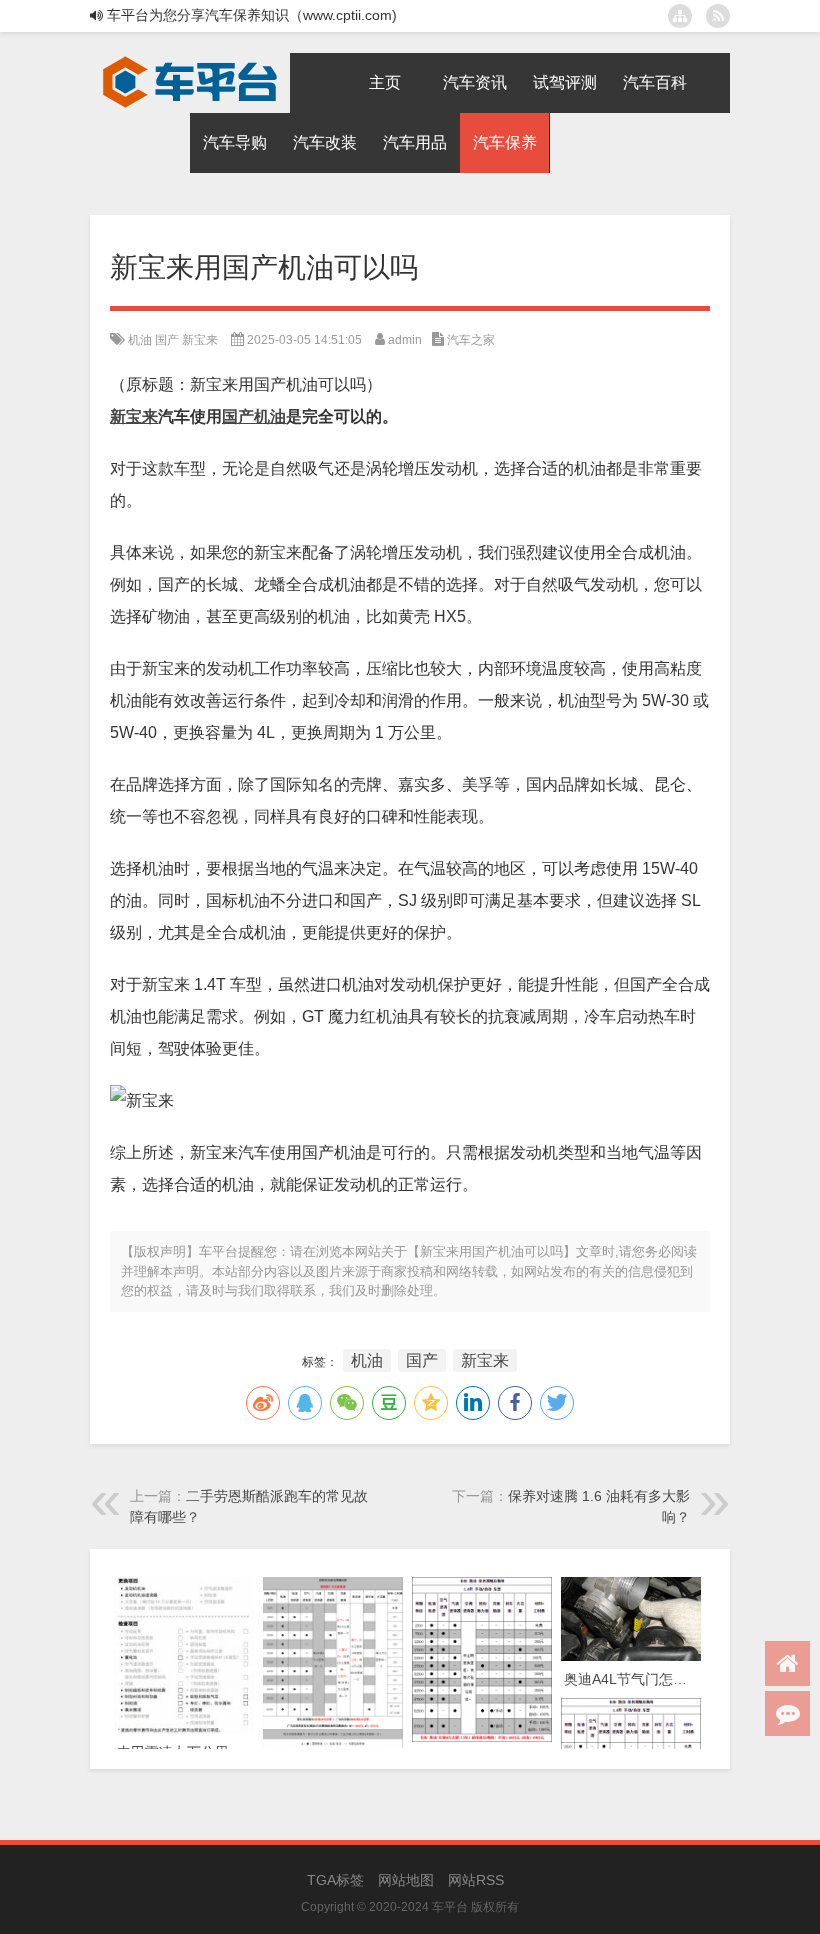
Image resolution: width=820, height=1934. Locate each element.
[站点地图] (680, 16)
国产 (167, 340)
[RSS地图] (718, 16)
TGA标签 (335, 1880)
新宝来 (200, 340)
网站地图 (406, 1880)
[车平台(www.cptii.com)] (190, 60)
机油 (140, 340)
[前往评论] (787, 1713)
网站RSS (476, 1880)
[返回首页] (787, 1663)
